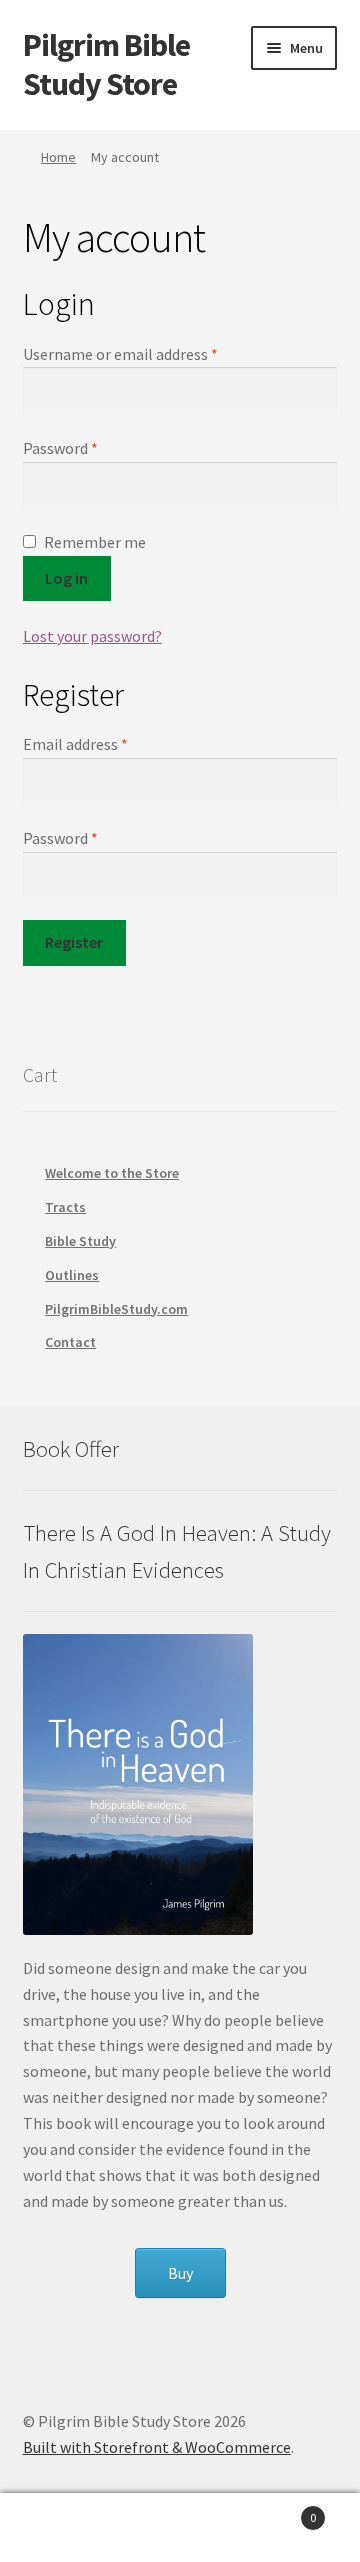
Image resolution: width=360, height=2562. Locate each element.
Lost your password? (92, 636)
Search (180, 2528)
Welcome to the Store (112, 1173)
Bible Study (80, 1241)
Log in (66, 578)
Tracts (65, 1207)
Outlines (72, 1275)
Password (60, 448)
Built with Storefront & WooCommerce (157, 2447)
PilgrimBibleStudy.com (116, 1309)
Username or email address (120, 354)
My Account (60, 2528)
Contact (70, 1342)
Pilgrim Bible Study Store (106, 64)
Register (74, 942)
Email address (75, 744)
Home (58, 157)
